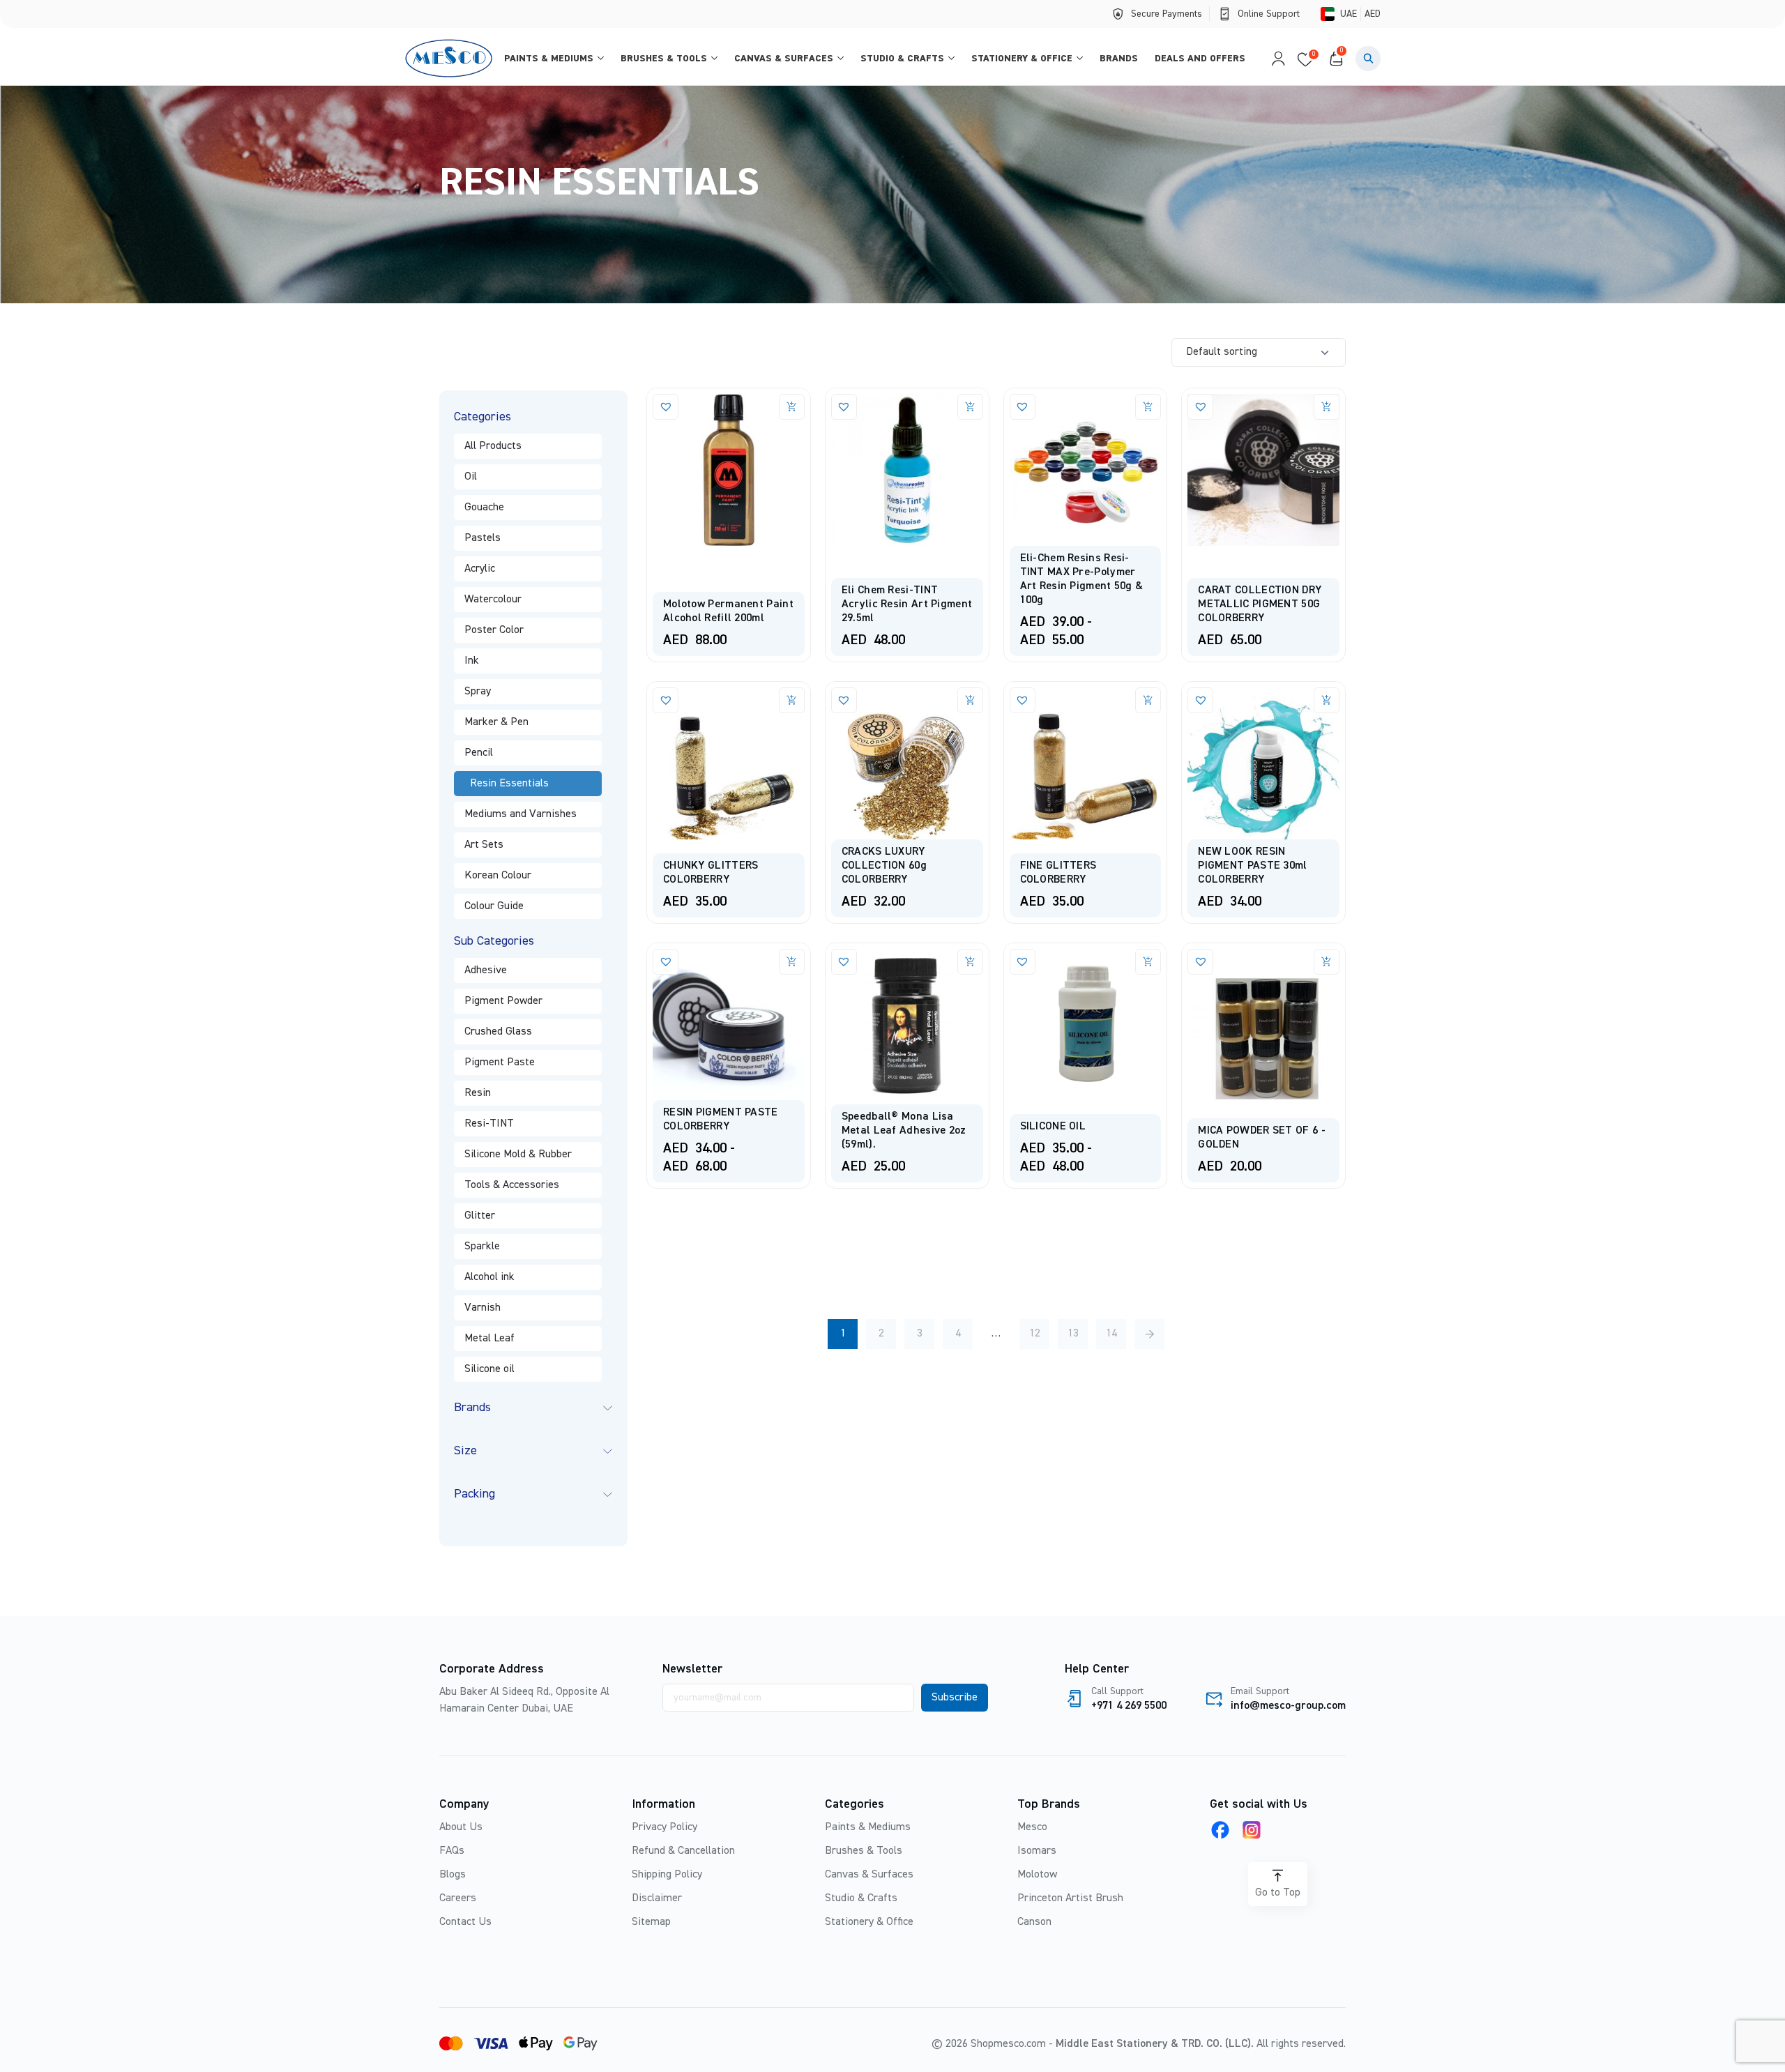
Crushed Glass (498, 1032)
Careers (458, 1898)
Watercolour (493, 600)
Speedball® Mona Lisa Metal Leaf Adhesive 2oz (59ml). (904, 1131)
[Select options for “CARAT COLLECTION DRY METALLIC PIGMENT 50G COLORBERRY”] (1327, 407)
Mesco (1032, 1827)
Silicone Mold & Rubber (518, 1155)
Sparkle (482, 1247)
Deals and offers (1200, 59)
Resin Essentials (509, 784)
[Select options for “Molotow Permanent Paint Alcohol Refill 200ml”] (792, 407)
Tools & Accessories (512, 1185)
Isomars (1037, 1851)
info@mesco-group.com (1288, 1706)
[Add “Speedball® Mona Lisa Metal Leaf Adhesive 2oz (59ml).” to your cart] (970, 962)
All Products (493, 446)
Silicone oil (489, 1369)
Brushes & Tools (664, 59)
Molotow (1037, 1875)
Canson (1034, 1922)
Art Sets (484, 845)
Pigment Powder (503, 1001)
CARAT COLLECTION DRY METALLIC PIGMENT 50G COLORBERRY (1260, 604)
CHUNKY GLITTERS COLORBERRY (711, 873)
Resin (478, 1093)
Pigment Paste (500, 1062)
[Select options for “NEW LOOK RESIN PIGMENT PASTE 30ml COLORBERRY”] (1327, 700)
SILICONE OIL (1053, 1127)
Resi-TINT (489, 1124)
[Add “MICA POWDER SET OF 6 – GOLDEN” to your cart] (1327, 962)
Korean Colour (498, 876)
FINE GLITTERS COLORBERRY (1058, 873)
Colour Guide (494, 906)
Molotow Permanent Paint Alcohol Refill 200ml (728, 611)
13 (1073, 1334)
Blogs (453, 1875)
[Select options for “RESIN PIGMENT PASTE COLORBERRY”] (792, 962)
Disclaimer (657, 1898)
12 (1035, 1334)
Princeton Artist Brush (1070, 1898)
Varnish (483, 1308)
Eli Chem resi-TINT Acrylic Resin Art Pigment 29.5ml (907, 604)
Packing (474, 1494)
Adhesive (486, 970)
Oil (471, 477)
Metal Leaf (489, 1339)
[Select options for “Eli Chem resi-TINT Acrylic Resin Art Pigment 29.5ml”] (970, 407)
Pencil (479, 753)
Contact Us (465, 1922)
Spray (478, 692)
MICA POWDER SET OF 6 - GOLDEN (1262, 1138)
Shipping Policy (667, 1875)
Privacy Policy (664, 1827)
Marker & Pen (496, 722)
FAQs (452, 1851)
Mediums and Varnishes (521, 814)
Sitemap (651, 1922)
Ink (472, 661)
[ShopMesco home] (450, 58)
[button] (1368, 59)
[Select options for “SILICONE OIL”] (1148, 962)
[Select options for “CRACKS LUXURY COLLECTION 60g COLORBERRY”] (970, 700)
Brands (1119, 59)
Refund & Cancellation (683, 1851)
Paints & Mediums (549, 59)
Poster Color (494, 630)
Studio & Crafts (902, 59)
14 (1111, 1334)
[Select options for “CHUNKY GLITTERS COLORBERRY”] (792, 700)
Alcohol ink (489, 1277)
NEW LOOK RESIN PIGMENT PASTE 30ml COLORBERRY (1252, 866)
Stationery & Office (1022, 59)
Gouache (484, 508)
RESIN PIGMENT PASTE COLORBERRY (721, 1120)
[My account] (1275, 59)
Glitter (480, 1216)
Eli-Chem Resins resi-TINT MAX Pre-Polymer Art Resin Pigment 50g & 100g (1082, 579)
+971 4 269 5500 (1129, 1706)
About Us (461, 1827)
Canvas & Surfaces (784, 59)
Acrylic (480, 569)
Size (465, 1451)
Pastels (483, 538)
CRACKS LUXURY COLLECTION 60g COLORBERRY (884, 866)
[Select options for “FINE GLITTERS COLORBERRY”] (1148, 700)
